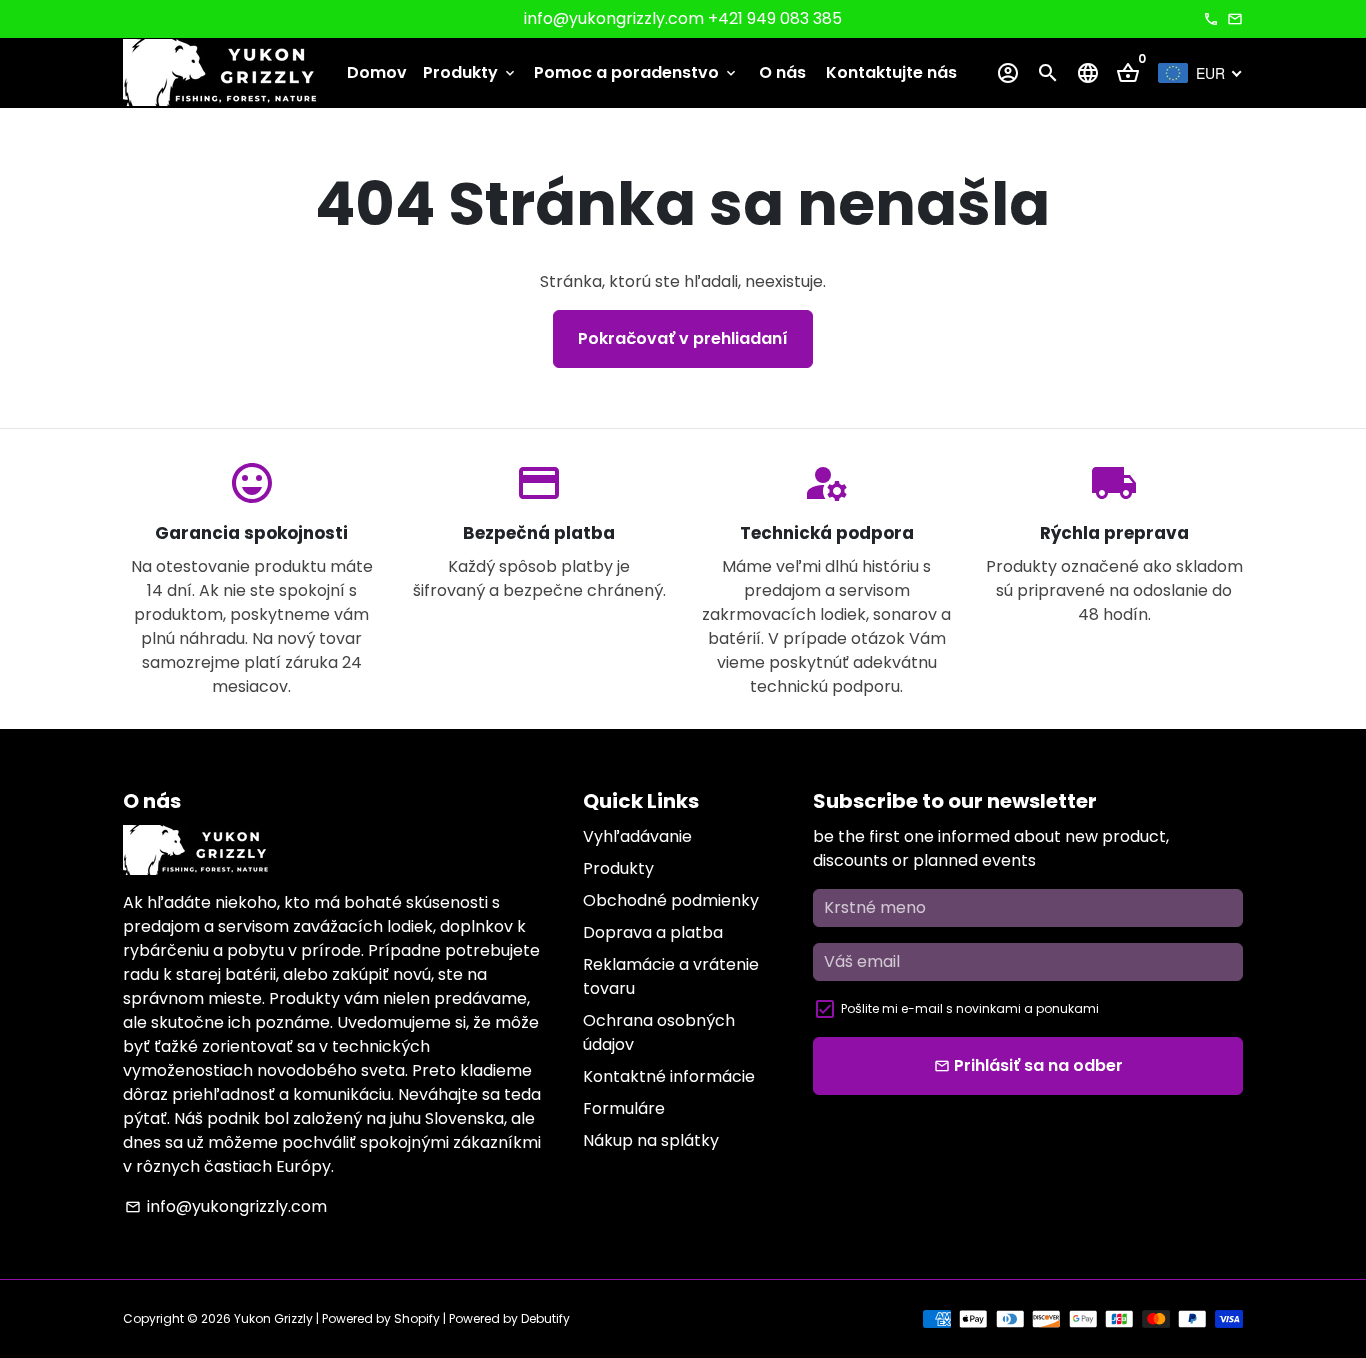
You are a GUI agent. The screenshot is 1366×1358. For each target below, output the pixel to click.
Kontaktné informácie (669, 1076)
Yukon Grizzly (273, 1318)
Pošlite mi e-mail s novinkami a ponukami (970, 1008)
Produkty (470, 72)
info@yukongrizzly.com (226, 1206)
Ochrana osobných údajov (659, 1032)
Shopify (417, 1318)
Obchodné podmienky (671, 900)
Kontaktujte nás (891, 72)
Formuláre (624, 1108)
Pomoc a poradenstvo (636, 72)
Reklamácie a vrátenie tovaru (671, 976)
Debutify (545, 1318)
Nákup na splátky (651, 1140)
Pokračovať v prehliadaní (683, 338)
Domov (377, 72)
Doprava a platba (653, 932)
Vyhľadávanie (637, 836)
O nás (782, 72)
